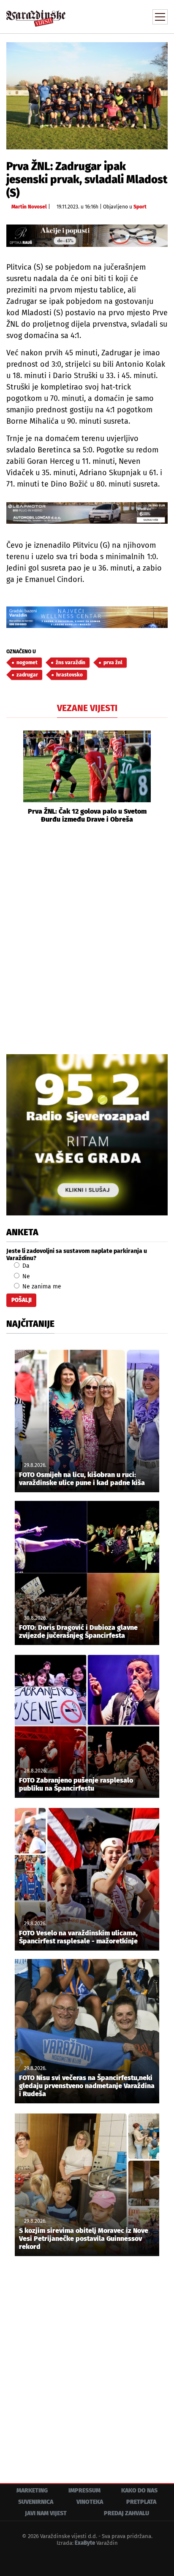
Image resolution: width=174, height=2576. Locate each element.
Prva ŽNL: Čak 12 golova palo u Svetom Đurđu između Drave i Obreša (87, 815)
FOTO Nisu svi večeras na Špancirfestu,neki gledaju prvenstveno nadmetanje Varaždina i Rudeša (87, 2086)
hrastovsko (69, 675)
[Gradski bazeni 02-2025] (87, 617)
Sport (140, 207)
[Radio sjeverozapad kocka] (87, 1135)
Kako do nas (139, 2491)
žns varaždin (71, 663)
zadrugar (27, 675)
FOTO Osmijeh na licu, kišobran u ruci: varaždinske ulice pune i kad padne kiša (82, 1479)
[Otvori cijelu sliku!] (87, 96)
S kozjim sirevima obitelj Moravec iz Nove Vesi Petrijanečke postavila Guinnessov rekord (84, 2239)
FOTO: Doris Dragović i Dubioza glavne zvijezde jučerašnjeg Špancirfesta (78, 1632)
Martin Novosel (29, 207)
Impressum (84, 2491)
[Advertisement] (87, 938)
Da (25, 1266)
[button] (13, 777)
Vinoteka (90, 2502)
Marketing (32, 2491)
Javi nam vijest (46, 2513)
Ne (25, 1276)
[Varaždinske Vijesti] (36, 15)
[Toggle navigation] (160, 17)
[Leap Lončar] (87, 513)
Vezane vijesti (87, 708)
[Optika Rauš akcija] (87, 236)
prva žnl (113, 663)
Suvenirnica (36, 2502)
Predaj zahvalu (126, 2513)
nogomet (27, 663)
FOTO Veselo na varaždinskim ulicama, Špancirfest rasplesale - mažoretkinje (78, 1937)
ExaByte (85, 2543)
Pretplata (141, 2502)
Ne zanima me (41, 1287)
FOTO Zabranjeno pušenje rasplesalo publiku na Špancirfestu (76, 1784)
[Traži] (104, 16)
